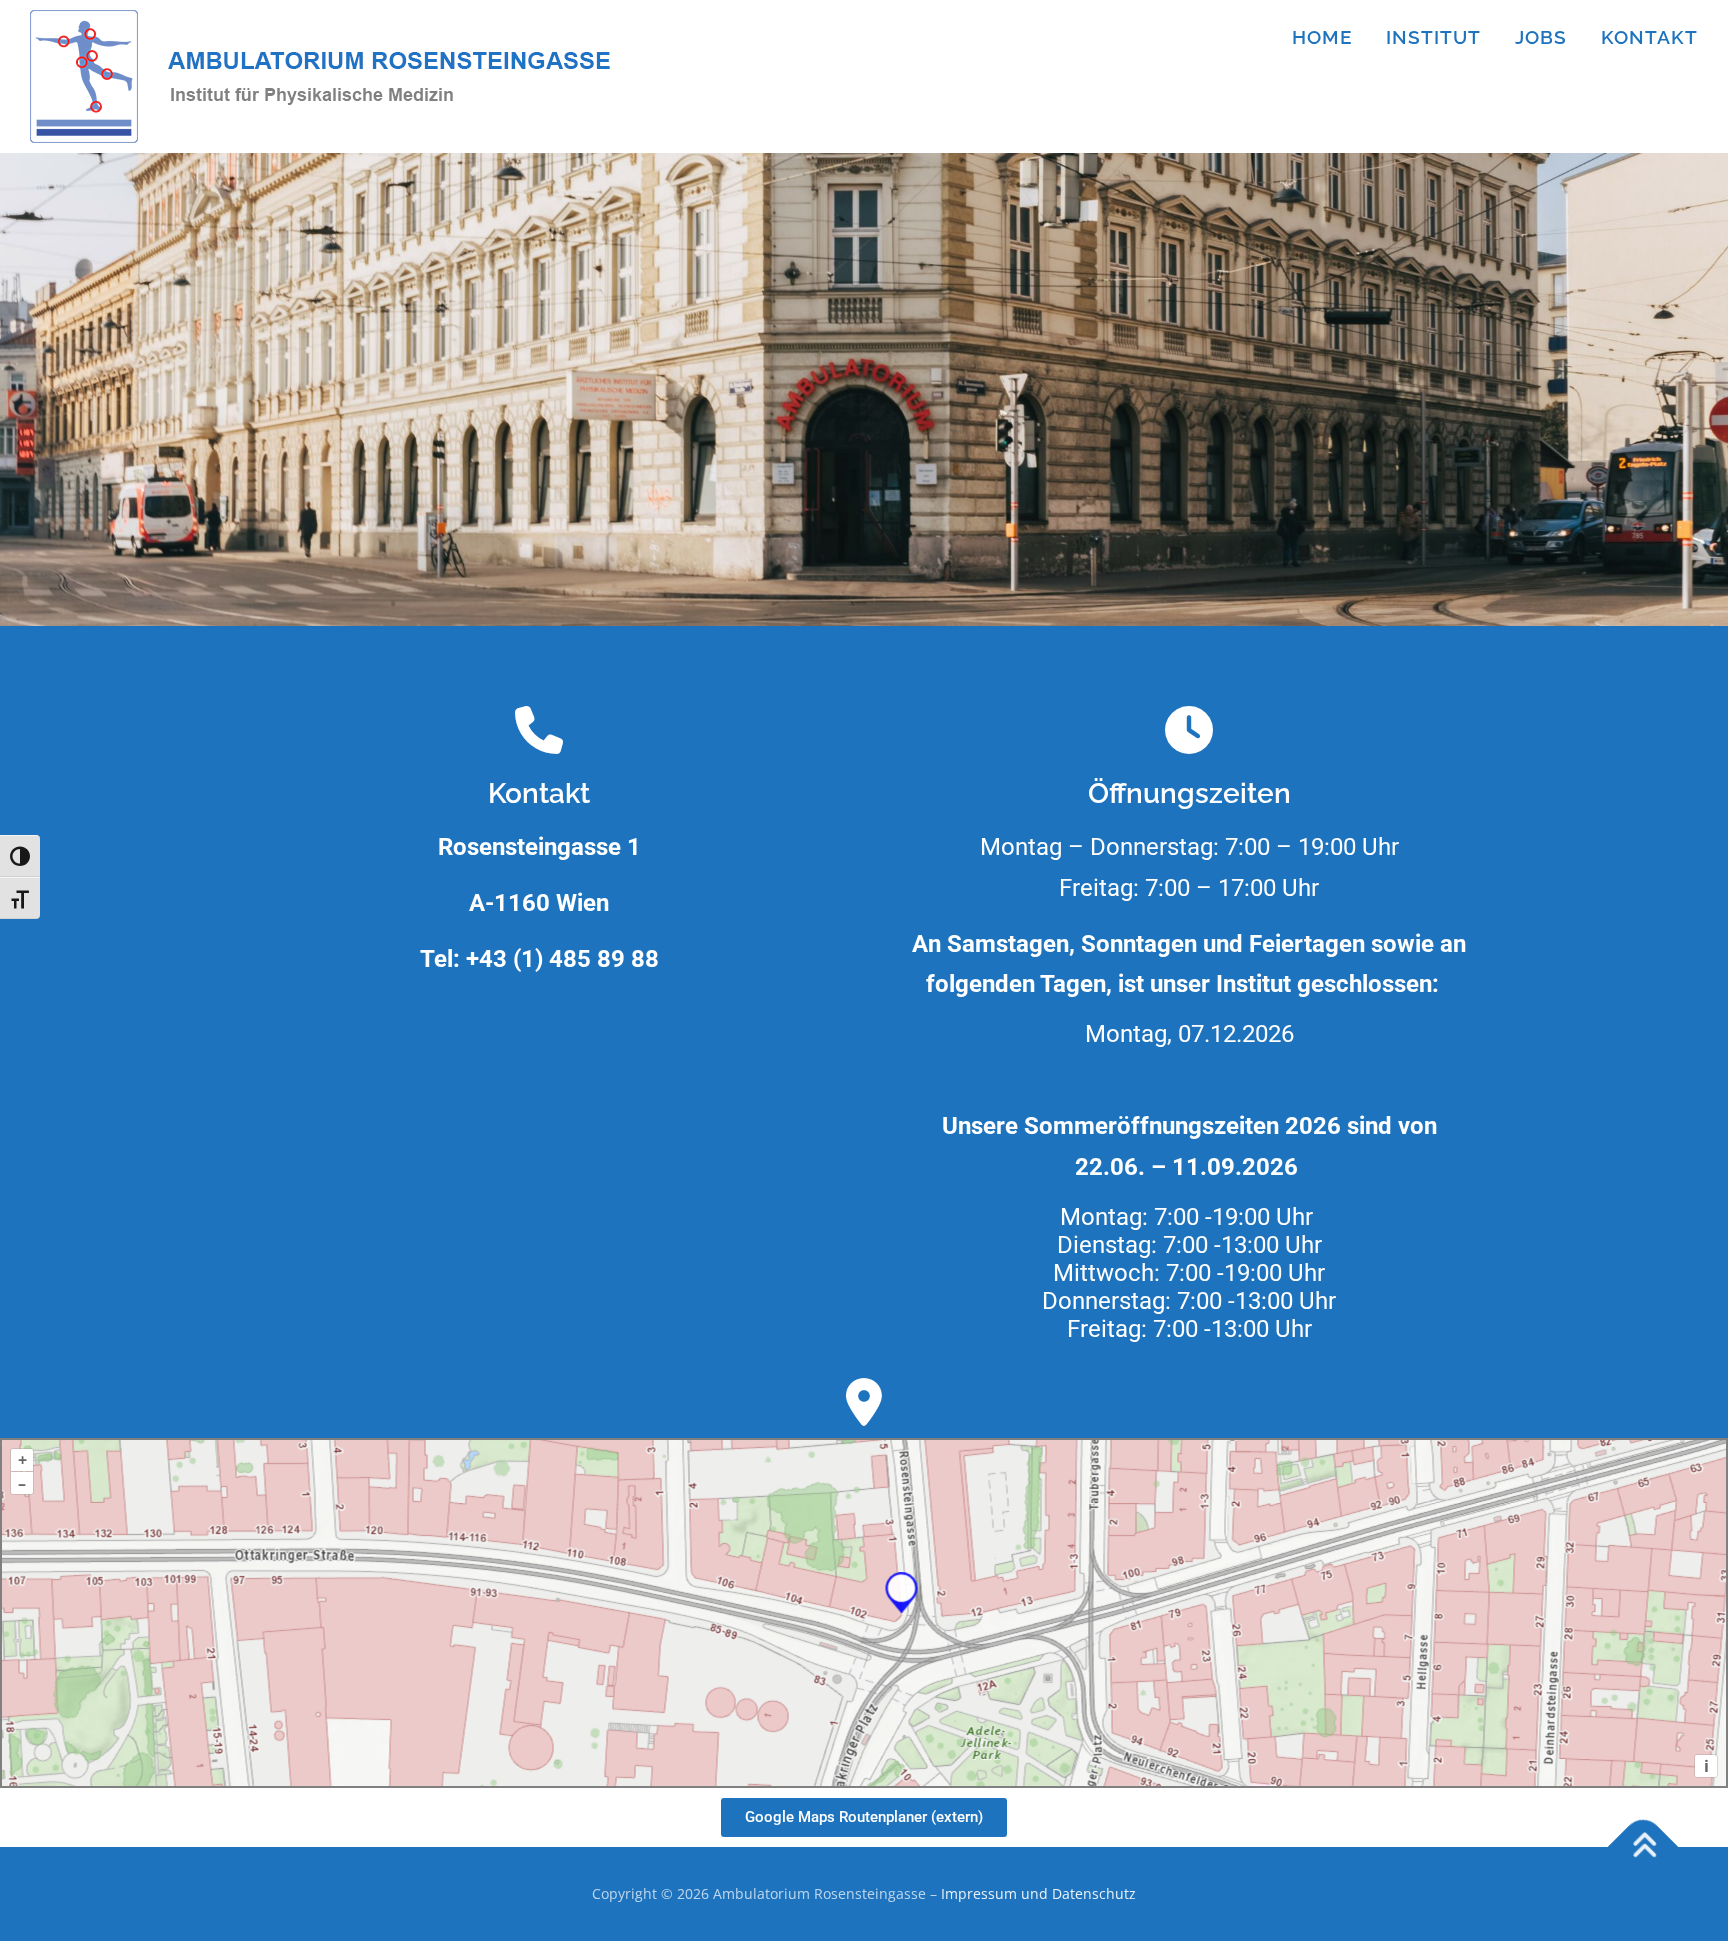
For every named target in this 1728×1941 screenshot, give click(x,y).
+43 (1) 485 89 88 (562, 959)
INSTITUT (1433, 37)
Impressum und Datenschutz (1038, 1893)
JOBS (1541, 37)
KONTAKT (1649, 37)
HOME (1322, 37)
